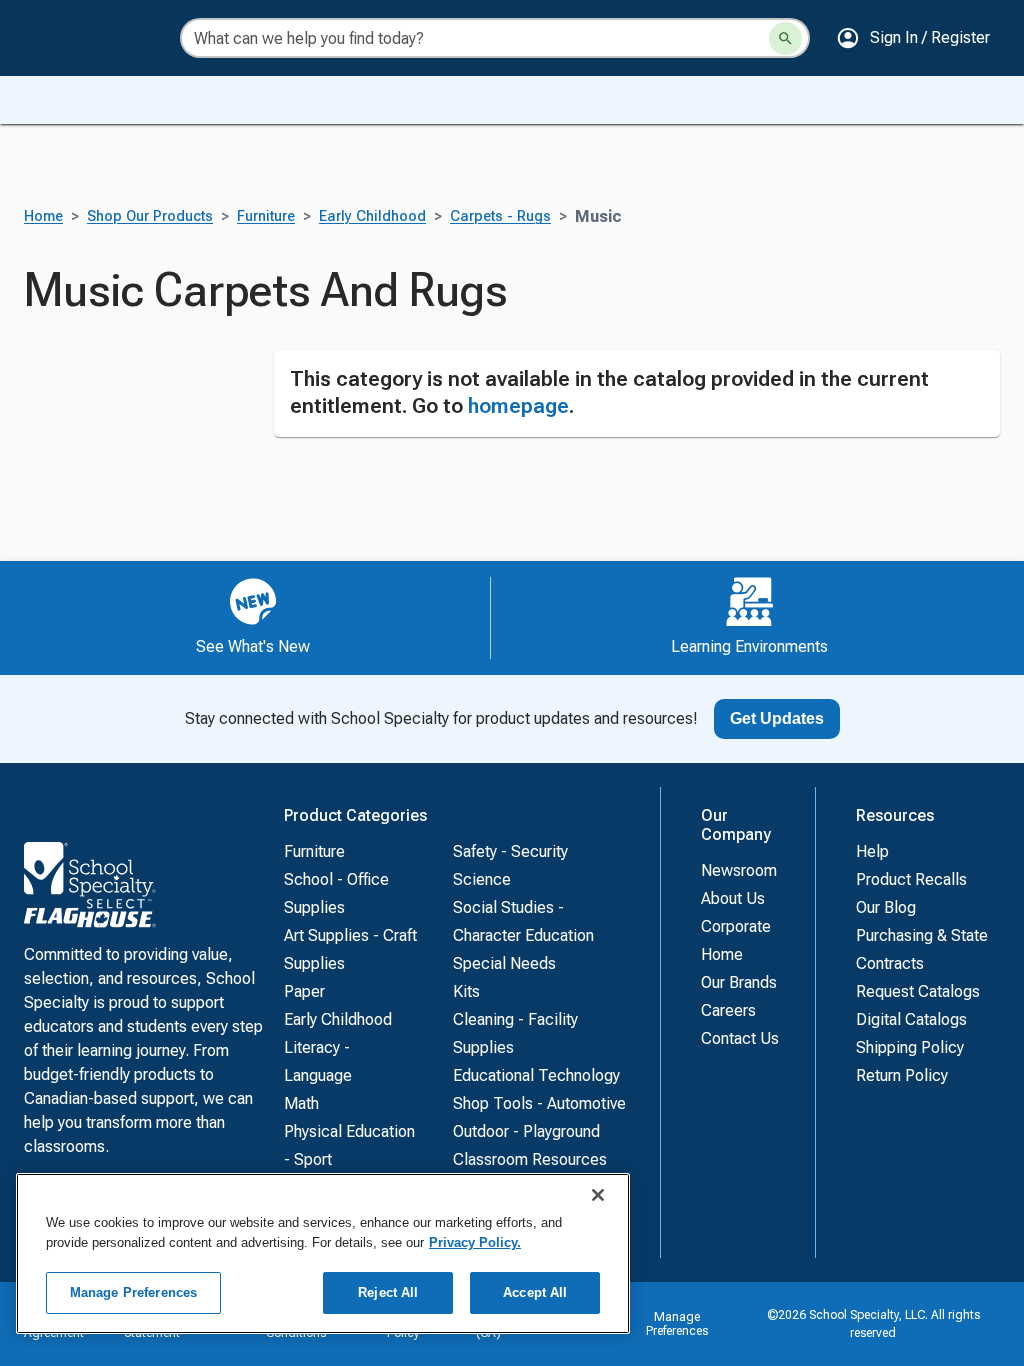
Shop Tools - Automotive (539, 1103)
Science (482, 879)
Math (301, 1103)
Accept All (535, 1292)
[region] (323, 1253)
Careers (728, 1010)
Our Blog (886, 907)
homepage (518, 406)
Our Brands (739, 982)
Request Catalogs (918, 991)
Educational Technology (536, 1075)
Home (43, 216)
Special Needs (504, 963)
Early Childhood (372, 216)
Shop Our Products (150, 216)
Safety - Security (510, 851)
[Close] (598, 1195)
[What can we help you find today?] (785, 38)
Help (872, 851)
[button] (913, 38)
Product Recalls (911, 879)
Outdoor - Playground (526, 1131)
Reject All (388, 1292)
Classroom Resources (530, 1159)
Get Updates (777, 718)
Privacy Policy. (475, 1242)
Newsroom (739, 870)
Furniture (266, 216)
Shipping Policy (910, 1047)
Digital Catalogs (911, 1019)
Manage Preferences (677, 1324)
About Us (733, 898)
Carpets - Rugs (500, 216)
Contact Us (740, 1038)
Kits (466, 991)
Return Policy (902, 1075)
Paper (304, 991)
